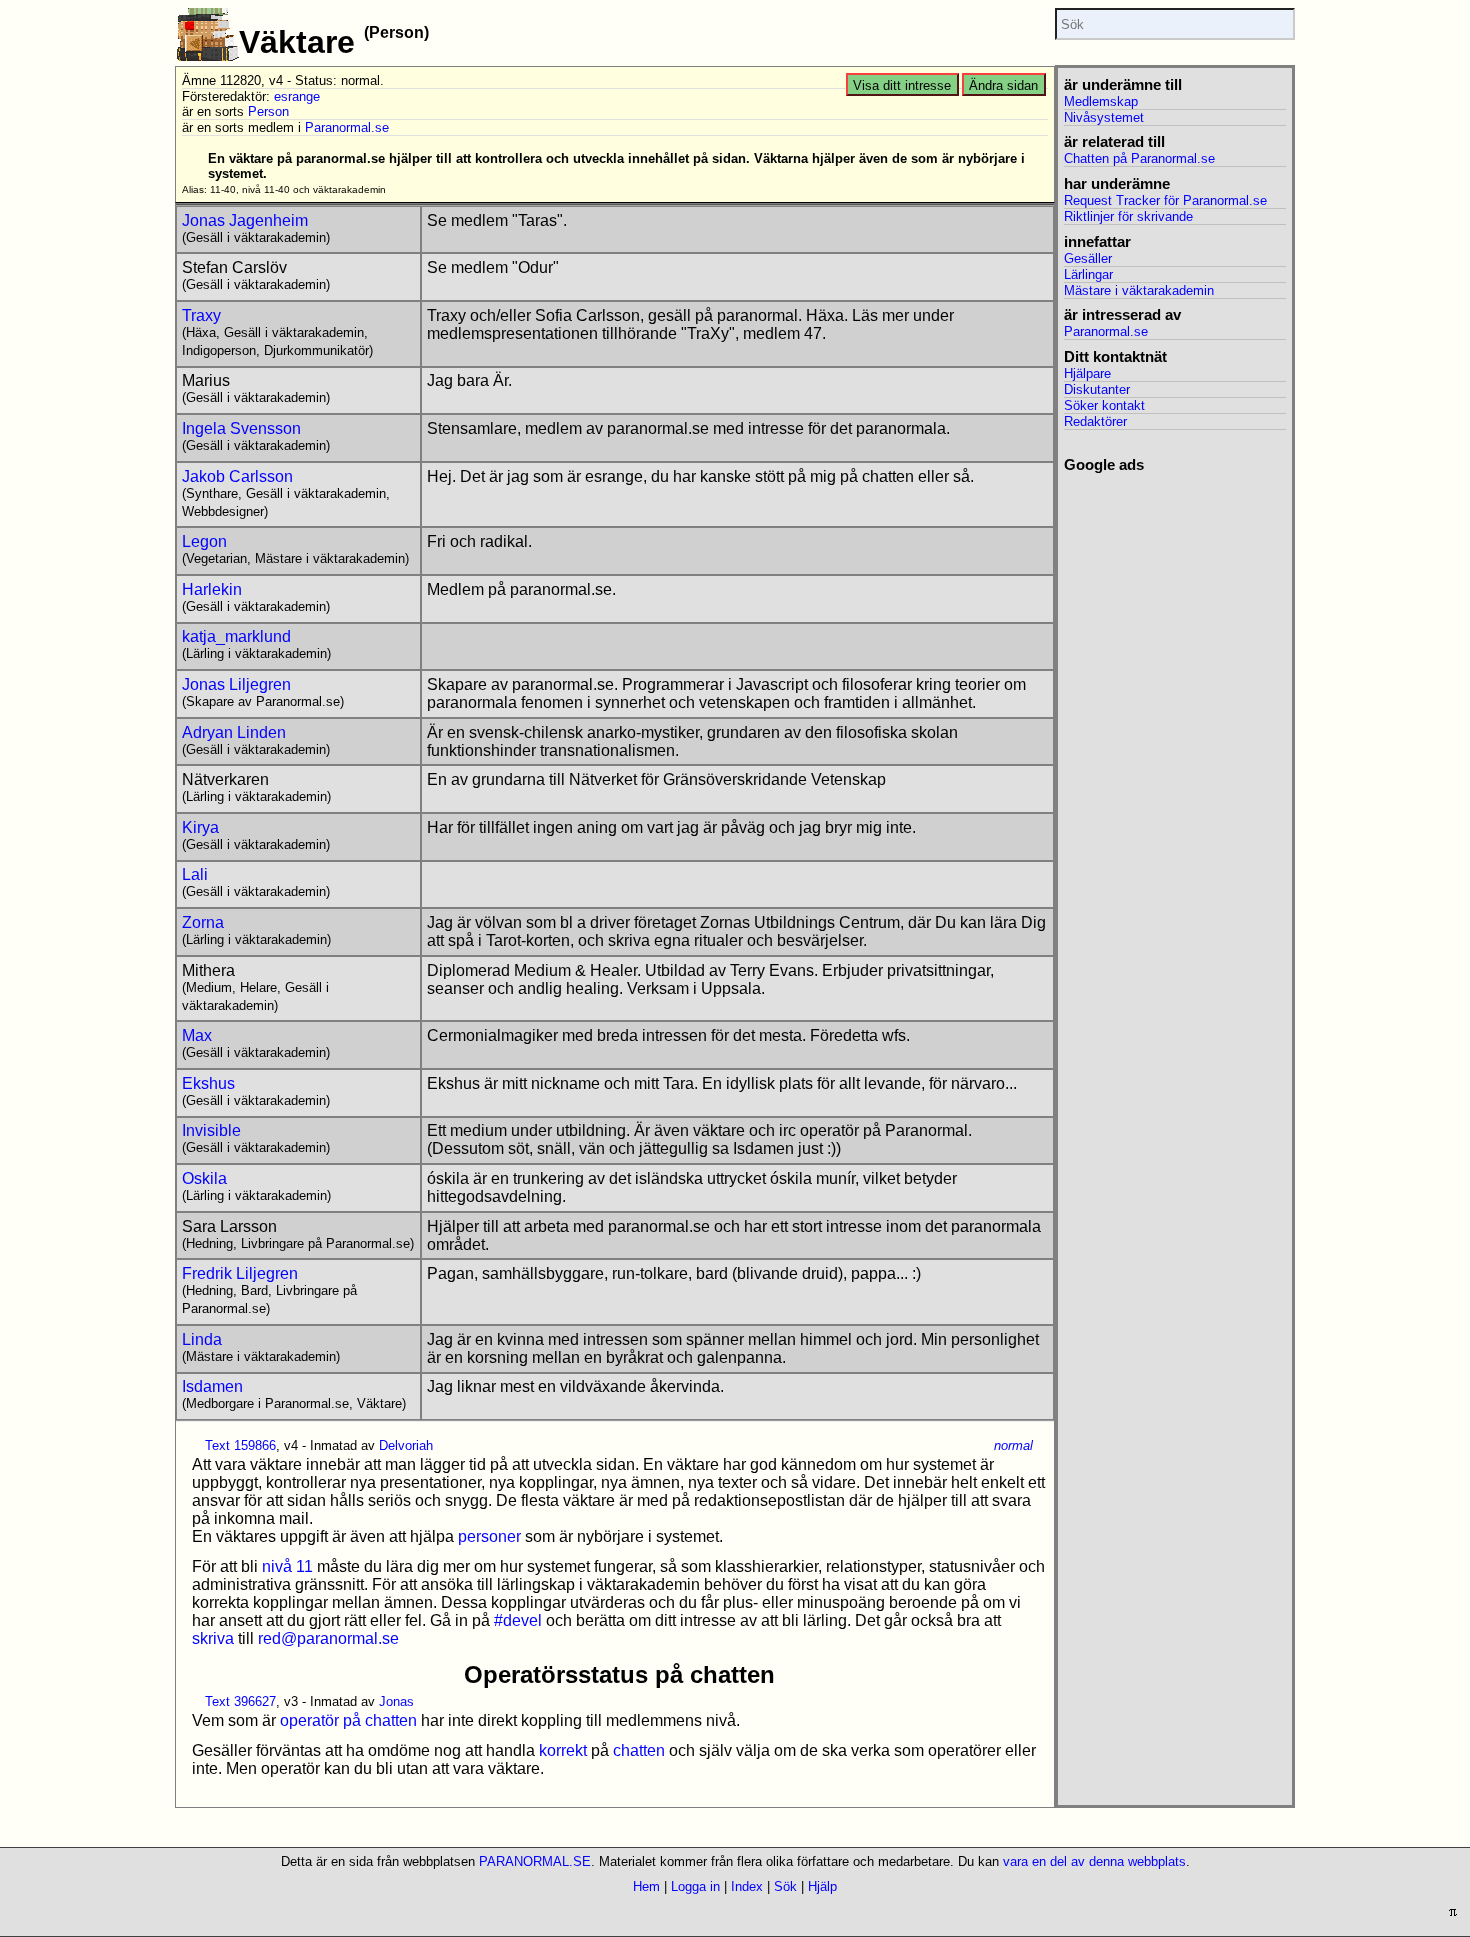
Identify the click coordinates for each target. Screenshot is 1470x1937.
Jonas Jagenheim (245, 220)
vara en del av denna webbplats (1094, 1861)
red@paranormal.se (328, 1638)
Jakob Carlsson (237, 476)
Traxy (201, 315)
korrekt (563, 1750)
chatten (639, 1750)
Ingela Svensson (241, 428)
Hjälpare (1087, 373)
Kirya (200, 827)
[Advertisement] (1174, 774)
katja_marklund (236, 636)
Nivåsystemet (1104, 117)
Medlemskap (1101, 101)
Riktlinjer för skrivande (1128, 216)
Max (197, 1035)
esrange (297, 96)
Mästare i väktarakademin (1139, 290)
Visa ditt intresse (902, 85)
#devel (518, 1620)
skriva (213, 1638)
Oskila (204, 1178)
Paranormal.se (347, 127)
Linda (202, 1339)
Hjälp (822, 1886)
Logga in (695, 1886)
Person (268, 111)
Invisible (211, 1130)
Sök (785, 1886)
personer (489, 1536)
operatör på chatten (348, 1720)
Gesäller (1088, 258)
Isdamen (212, 1386)
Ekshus (208, 1083)
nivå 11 (287, 1566)
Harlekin (212, 589)
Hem (646, 1886)
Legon (204, 541)
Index (747, 1886)
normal (1013, 1445)
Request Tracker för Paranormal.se (1165, 200)
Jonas (396, 1701)
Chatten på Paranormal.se (1139, 158)
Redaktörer (1095, 421)
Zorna (203, 922)
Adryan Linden (234, 732)
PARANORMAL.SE (535, 1861)
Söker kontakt (1104, 405)
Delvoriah (406, 1445)
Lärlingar (1088, 274)
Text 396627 (240, 1701)
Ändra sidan (1003, 85)
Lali (195, 874)
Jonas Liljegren (236, 684)
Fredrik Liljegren (240, 1273)
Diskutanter (1097, 389)
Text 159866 (240, 1445)
